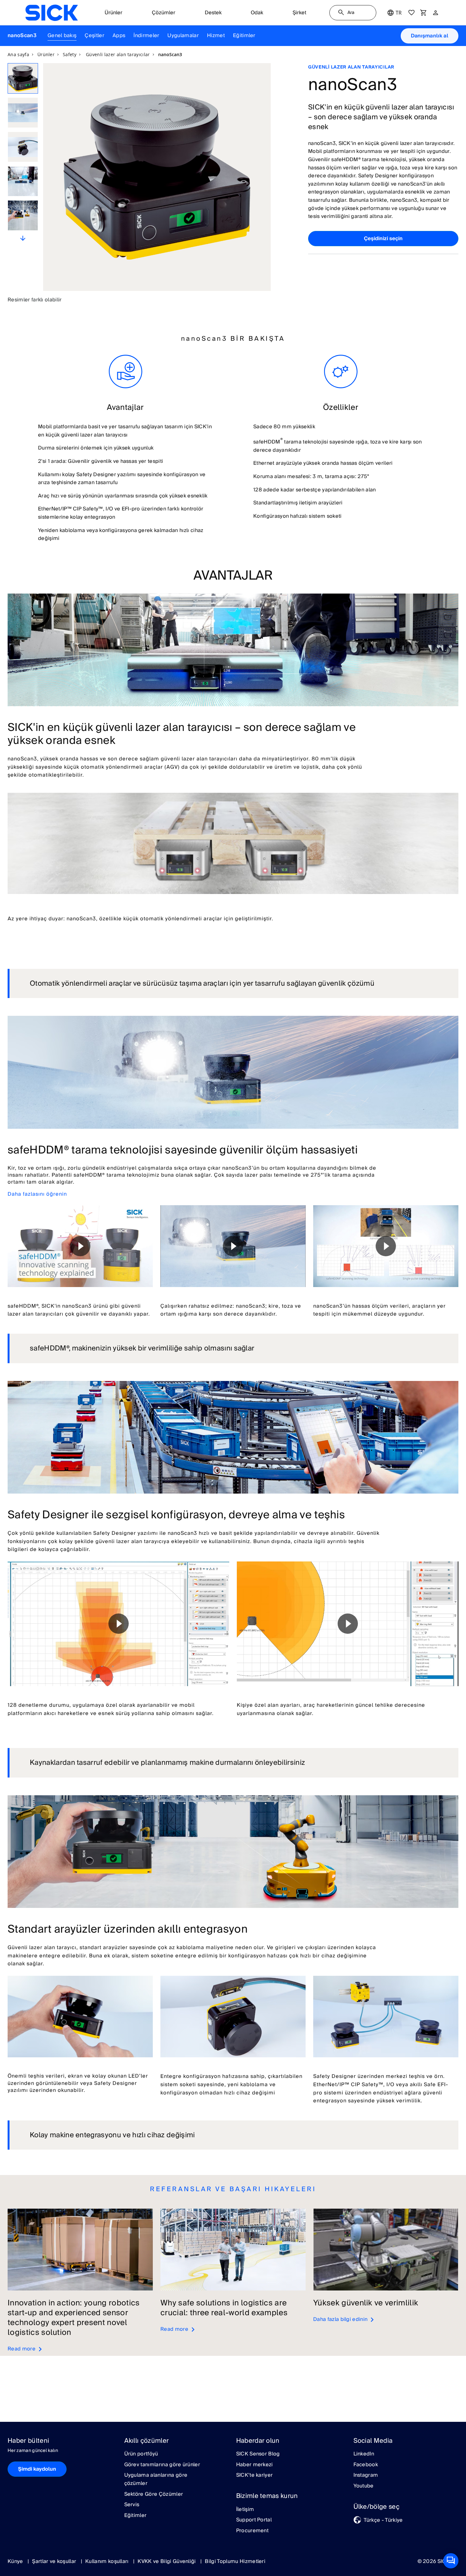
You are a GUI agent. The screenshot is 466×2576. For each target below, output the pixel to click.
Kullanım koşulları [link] (108, 2561)
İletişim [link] (245, 2510)
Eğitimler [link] (136, 2516)
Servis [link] (132, 2505)
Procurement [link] (252, 2531)
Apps (119, 36)
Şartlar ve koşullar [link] (55, 2561)
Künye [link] (16, 2561)
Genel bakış (62, 36)
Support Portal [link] (254, 2520)
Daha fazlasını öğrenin (37, 1194)
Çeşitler (94, 36)
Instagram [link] (366, 2475)
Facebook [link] (366, 2465)
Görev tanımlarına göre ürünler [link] (162, 2465)
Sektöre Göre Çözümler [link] (154, 2494)
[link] (52, 13)
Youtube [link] (364, 2486)
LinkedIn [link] (364, 2454)
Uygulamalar (183, 36)
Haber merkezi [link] (255, 2465)
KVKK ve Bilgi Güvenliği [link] (167, 2561)
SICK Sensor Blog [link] (258, 2454)
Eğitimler (244, 36)
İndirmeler (146, 36)
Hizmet (216, 36)
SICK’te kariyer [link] (255, 2475)
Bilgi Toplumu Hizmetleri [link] (235, 2561)
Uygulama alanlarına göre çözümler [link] (156, 2479)
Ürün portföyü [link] (141, 2454)
